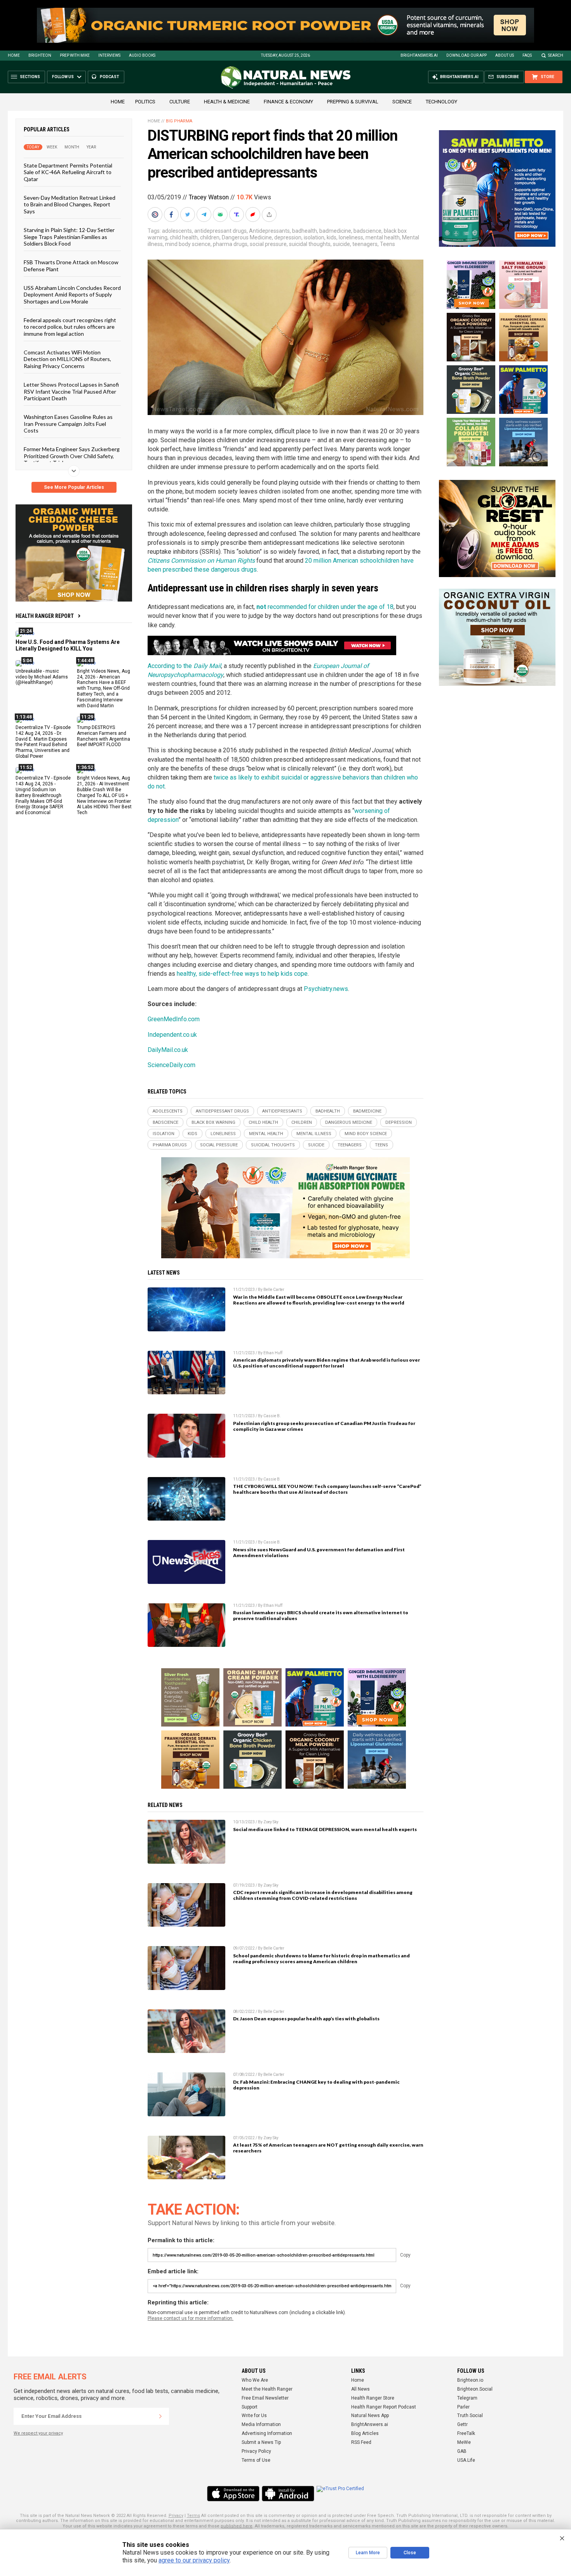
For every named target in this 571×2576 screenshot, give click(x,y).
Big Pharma (179, 121)
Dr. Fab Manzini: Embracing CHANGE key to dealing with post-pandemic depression (316, 2085)
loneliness (351, 237)
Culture (180, 102)
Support (250, 2407)
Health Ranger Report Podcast (384, 2407)
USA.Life (466, 2460)
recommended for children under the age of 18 (325, 607)
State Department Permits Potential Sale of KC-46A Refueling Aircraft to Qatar (68, 172)
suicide (341, 244)
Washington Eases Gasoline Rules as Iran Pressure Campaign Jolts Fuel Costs (68, 424)
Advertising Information (267, 2433)
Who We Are (255, 2380)
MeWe (464, 2442)
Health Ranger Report (45, 616)
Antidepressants (269, 231)
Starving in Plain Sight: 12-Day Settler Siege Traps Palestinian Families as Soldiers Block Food (69, 237)
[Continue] (160, 2416)
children (210, 237)
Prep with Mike (75, 55)
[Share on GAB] (221, 215)
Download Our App (467, 55)
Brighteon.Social (475, 2389)
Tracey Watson (209, 197)
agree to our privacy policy (194, 2560)
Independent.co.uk (172, 1035)
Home (14, 55)
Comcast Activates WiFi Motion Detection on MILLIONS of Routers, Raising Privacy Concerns (67, 359)
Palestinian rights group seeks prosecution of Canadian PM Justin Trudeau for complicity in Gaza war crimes (324, 1426)
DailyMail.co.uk (168, 1050)
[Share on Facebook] (172, 215)
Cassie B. (272, 1416)
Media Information (261, 2424)
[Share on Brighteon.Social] (156, 215)
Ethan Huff (273, 1353)
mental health (383, 237)
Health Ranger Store (373, 2398)
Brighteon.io (470, 2380)
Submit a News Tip (261, 2442)
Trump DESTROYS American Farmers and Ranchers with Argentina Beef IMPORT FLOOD (104, 736)
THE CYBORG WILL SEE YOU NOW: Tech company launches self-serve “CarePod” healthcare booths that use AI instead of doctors (327, 1489)
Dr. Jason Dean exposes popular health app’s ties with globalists (306, 2019)
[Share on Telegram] (205, 215)
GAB (462, 2451)
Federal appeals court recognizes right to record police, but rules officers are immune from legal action (70, 327)
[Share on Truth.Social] (237, 215)
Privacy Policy (256, 2451)
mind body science (188, 244)
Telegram (467, 2398)
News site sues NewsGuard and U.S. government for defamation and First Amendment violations (319, 1552)
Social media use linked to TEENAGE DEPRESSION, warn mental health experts (325, 1829)
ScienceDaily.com (171, 1065)
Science (402, 102)
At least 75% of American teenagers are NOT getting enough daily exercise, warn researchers (328, 2148)
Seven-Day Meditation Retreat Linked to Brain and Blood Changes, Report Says (70, 204)
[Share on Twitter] (188, 215)
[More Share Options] (270, 215)
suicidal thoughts (310, 244)
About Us (505, 55)
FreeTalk (466, 2433)
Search (556, 55)
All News (360, 2389)
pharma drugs (230, 244)
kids (332, 237)
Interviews (109, 55)
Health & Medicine (227, 102)
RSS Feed (361, 2442)
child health (184, 237)
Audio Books (142, 55)
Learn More (368, 2553)
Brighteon (40, 55)
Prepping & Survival (353, 102)
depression (288, 237)
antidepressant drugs (220, 231)
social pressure (268, 244)
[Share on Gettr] (254, 215)
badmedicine (335, 231)
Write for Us (254, 2416)
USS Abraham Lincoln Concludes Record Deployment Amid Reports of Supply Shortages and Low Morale (72, 295)
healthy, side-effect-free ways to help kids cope (242, 974)
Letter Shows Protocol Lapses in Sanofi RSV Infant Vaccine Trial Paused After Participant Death (71, 391)
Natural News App (370, 2416)
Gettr (462, 2424)
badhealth (305, 231)
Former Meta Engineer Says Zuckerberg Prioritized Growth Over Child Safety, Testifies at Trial (72, 456)
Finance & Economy (288, 102)
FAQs (527, 55)
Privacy (176, 2516)
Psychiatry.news (326, 989)
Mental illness (314, 1134)
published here (237, 2526)
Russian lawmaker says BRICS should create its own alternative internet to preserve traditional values (321, 1615)
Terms (193, 2516)
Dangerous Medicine (247, 237)
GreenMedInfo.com (174, 1019)
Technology (441, 102)
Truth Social (470, 2416)
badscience (367, 231)
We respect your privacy (38, 2433)
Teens (387, 244)
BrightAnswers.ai (419, 55)
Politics (145, 102)
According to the (184, 666)
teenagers (365, 244)
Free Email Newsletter (265, 2398)
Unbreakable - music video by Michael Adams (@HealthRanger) (42, 677)
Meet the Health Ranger (267, 2389)
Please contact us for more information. (191, 2318)
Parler (463, 2407)
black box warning (213, 1122)
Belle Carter (274, 1290)
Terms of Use (256, 2460)
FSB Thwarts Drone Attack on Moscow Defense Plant (71, 265)
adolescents (177, 231)
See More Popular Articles (74, 487)
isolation (314, 237)
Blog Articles (365, 2433)
